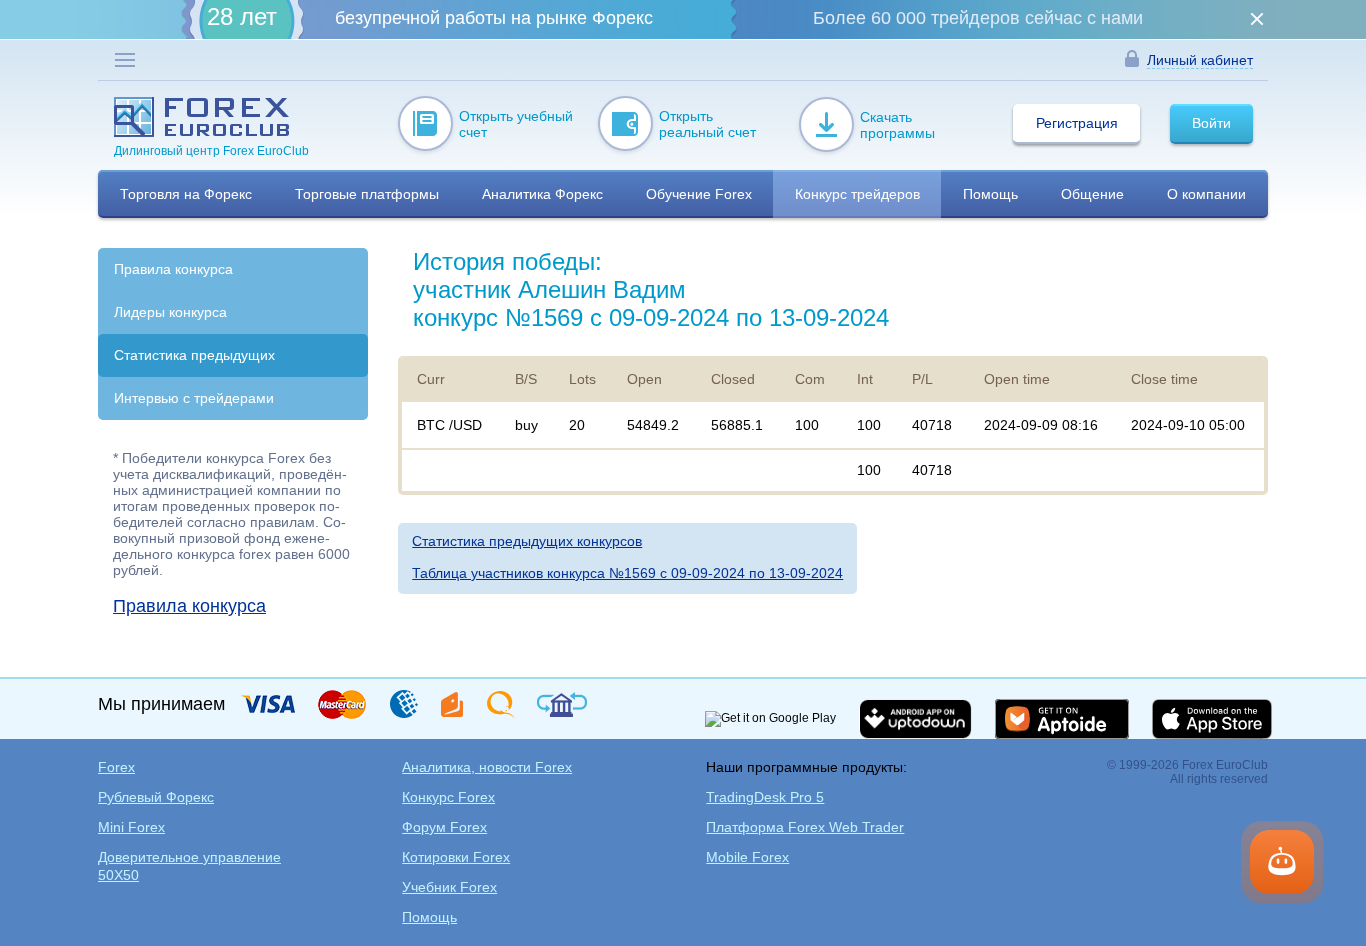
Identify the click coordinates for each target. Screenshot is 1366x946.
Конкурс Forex (448, 797)
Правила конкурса (173, 269)
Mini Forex (131, 827)
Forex (116, 767)
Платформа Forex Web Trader (805, 827)
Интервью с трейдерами (194, 398)
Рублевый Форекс (156, 797)
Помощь (429, 917)
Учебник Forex (449, 887)
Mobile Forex (747, 857)
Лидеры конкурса (170, 312)
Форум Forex (444, 827)
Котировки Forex (456, 857)
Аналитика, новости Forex (487, 767)
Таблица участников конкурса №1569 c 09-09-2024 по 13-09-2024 (627, 573)
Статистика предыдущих (194, 355)
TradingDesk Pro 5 (765, 797)
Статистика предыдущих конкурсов (527, 541)
